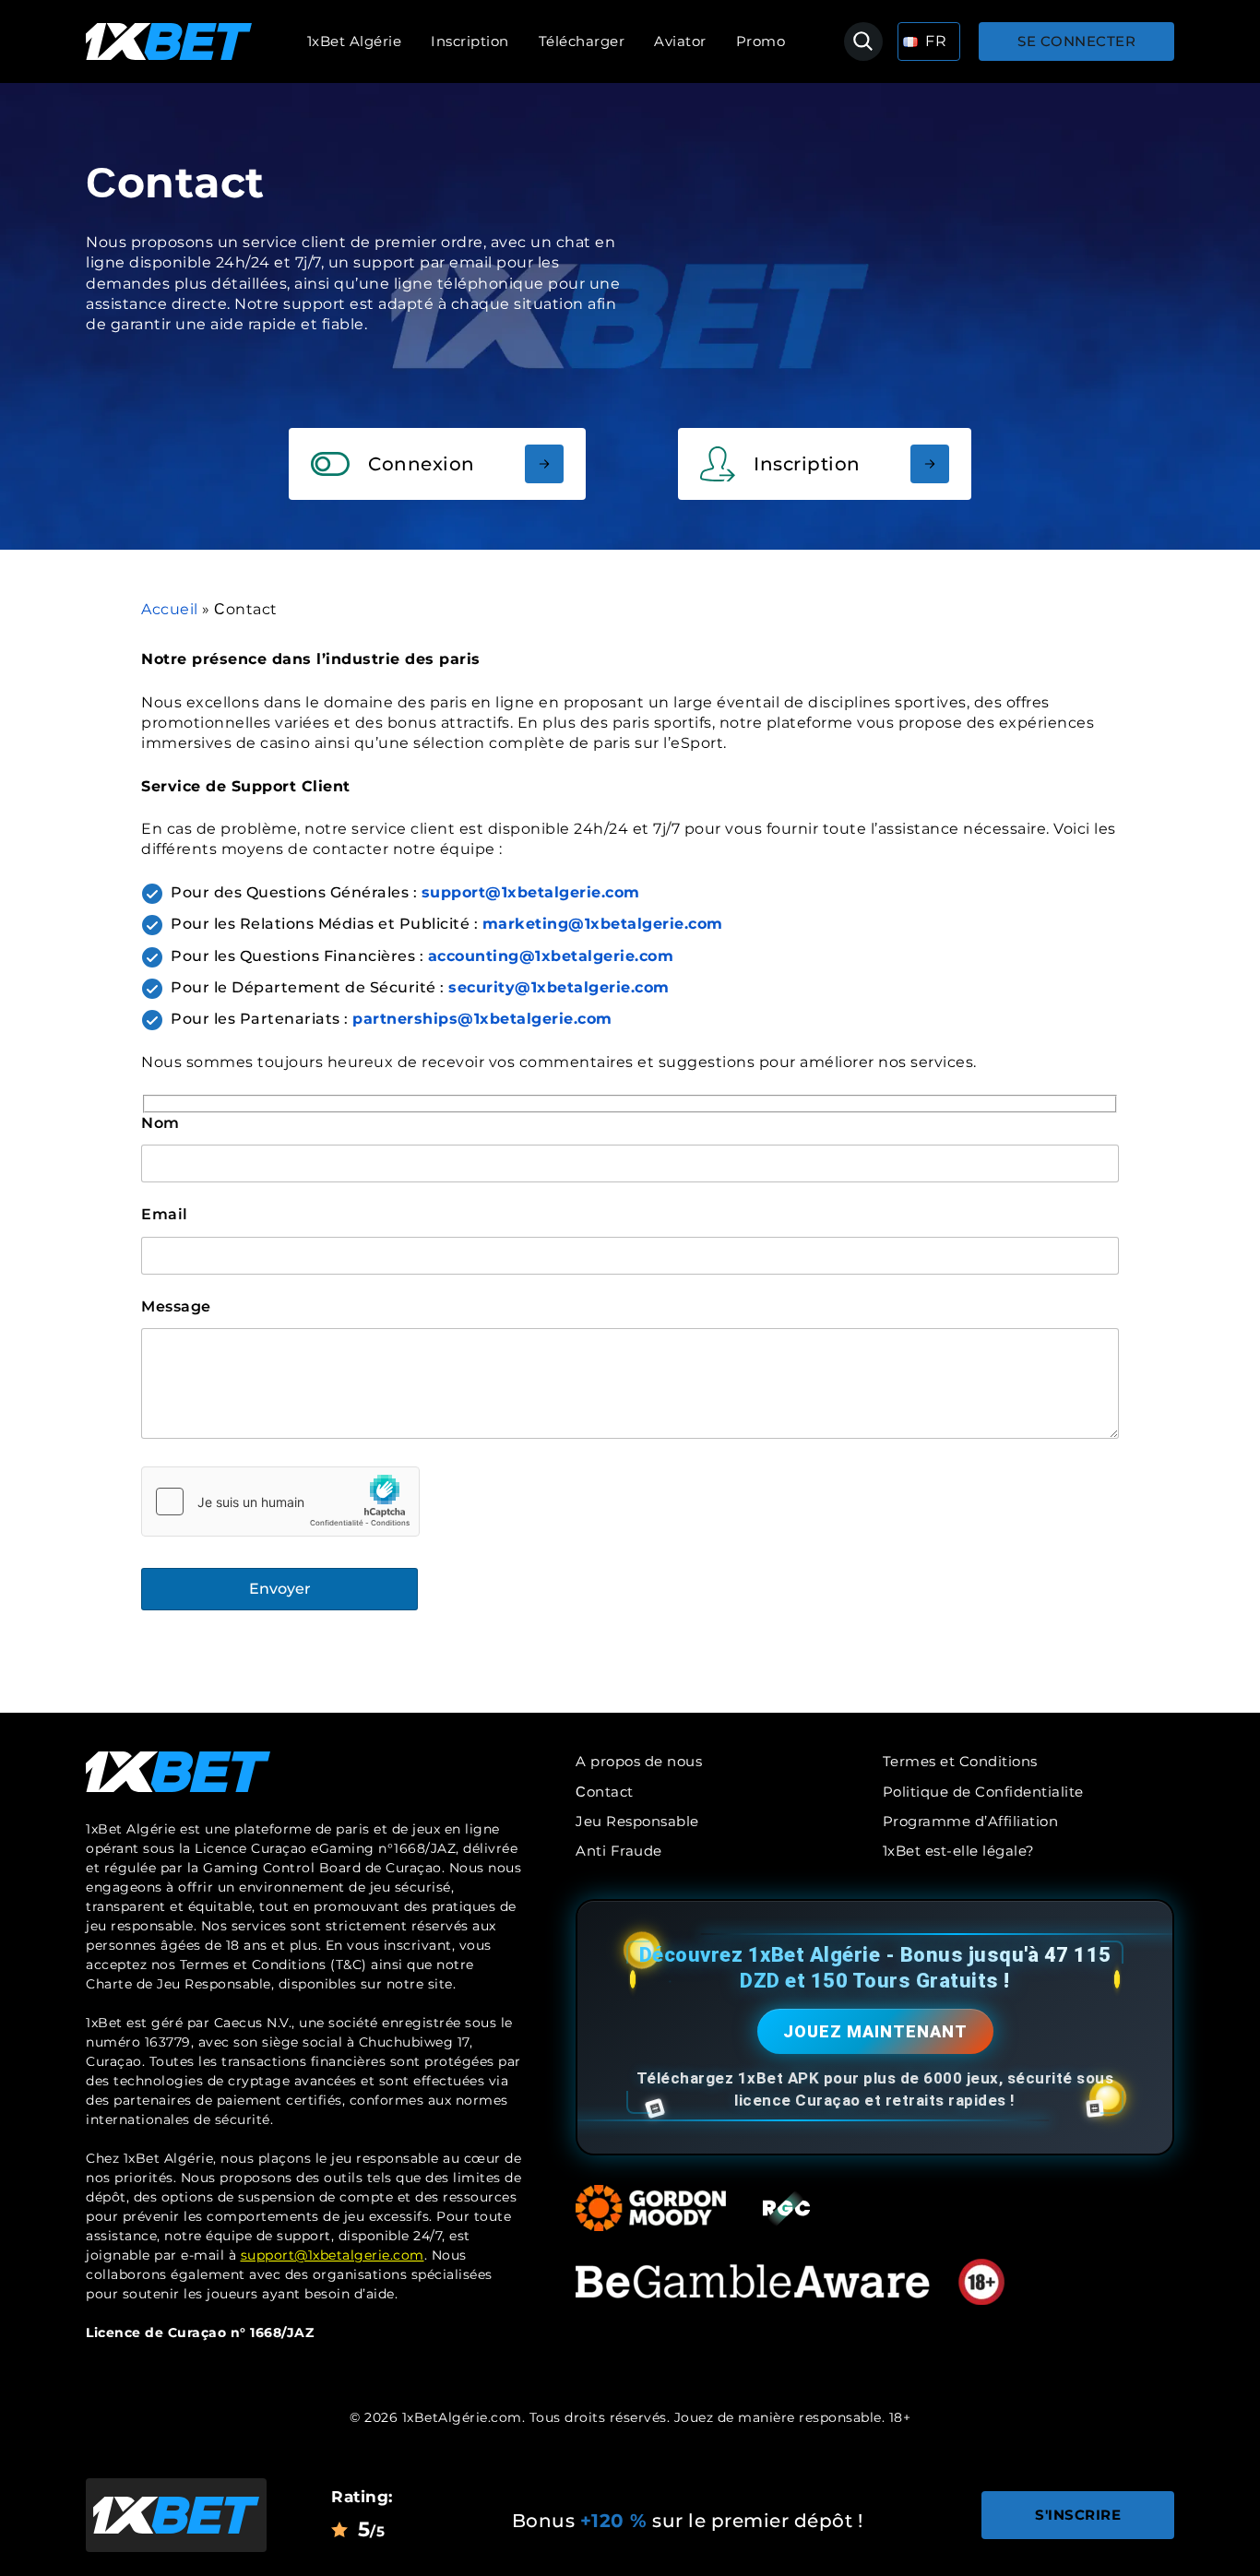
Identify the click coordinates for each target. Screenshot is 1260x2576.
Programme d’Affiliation (971, 1821)
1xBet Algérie (355, 41)
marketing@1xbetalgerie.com (603, 924)
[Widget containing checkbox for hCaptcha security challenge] (280, 1502)
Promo (761, 41)
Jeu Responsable (637, 1821)
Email (165, 1214)
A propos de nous (639, 1761)
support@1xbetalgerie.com (333, 2255)
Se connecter (1076, 41)
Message (176, 1306)
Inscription (470, 41)
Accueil (170, 609)
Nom (160, 1123)
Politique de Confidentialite (983, 1792)
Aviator (680, 41)
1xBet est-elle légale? (959, 1851)
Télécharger (582, 41)
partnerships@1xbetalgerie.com (482, 1019)
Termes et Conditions (960, 1761)
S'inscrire (1078, 2515)
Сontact (605, 1792)
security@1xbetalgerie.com (559, 987)
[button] (929, 42)
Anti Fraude (619, 1851)
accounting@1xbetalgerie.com (551, 956)
